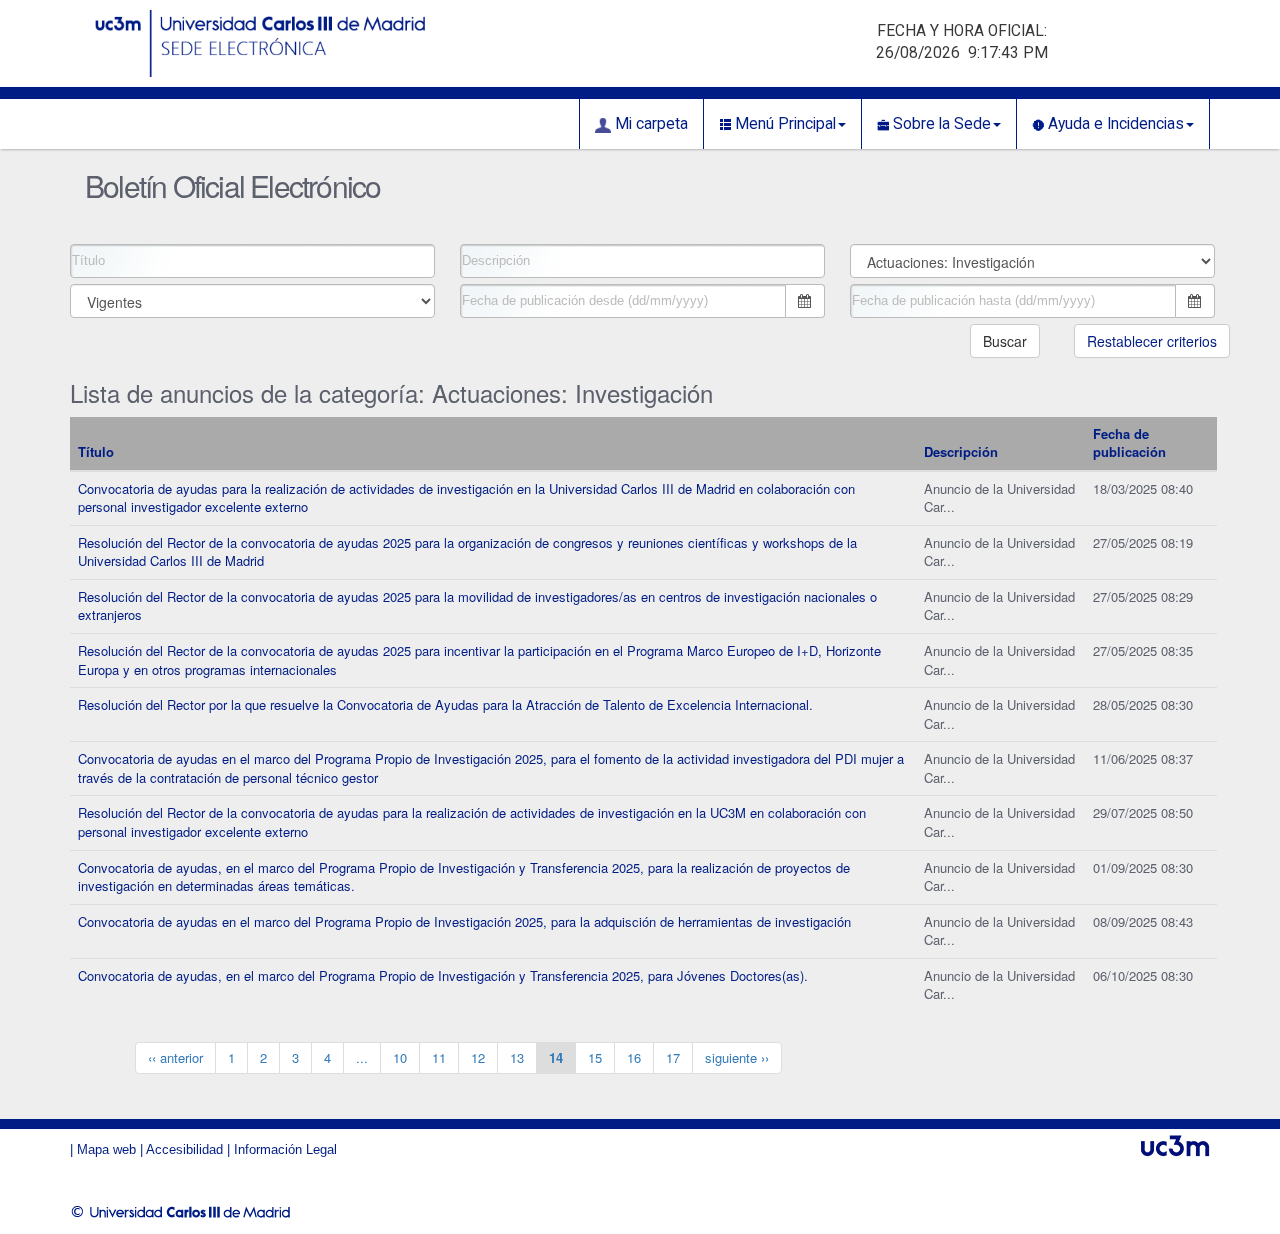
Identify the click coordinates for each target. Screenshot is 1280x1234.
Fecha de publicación (1129, 443)
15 (595, 1057)
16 (634, 1057)
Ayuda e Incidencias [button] (1114, 124)
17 (673, 1057)
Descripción (961, 451)
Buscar (1005, 341)
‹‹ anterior (175, 1057)
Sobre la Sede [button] (940, 124)
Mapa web (106, 1149)
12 (478, 1057)
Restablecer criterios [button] (1152, 341)
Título (96, 451)
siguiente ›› (737, 1057)
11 (439, 1057)
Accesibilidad (184, 1149)
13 (517, 1057)
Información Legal (285, 1149)
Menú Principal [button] (783, 124)
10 (400, 1057)
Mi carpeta (649, 124)
